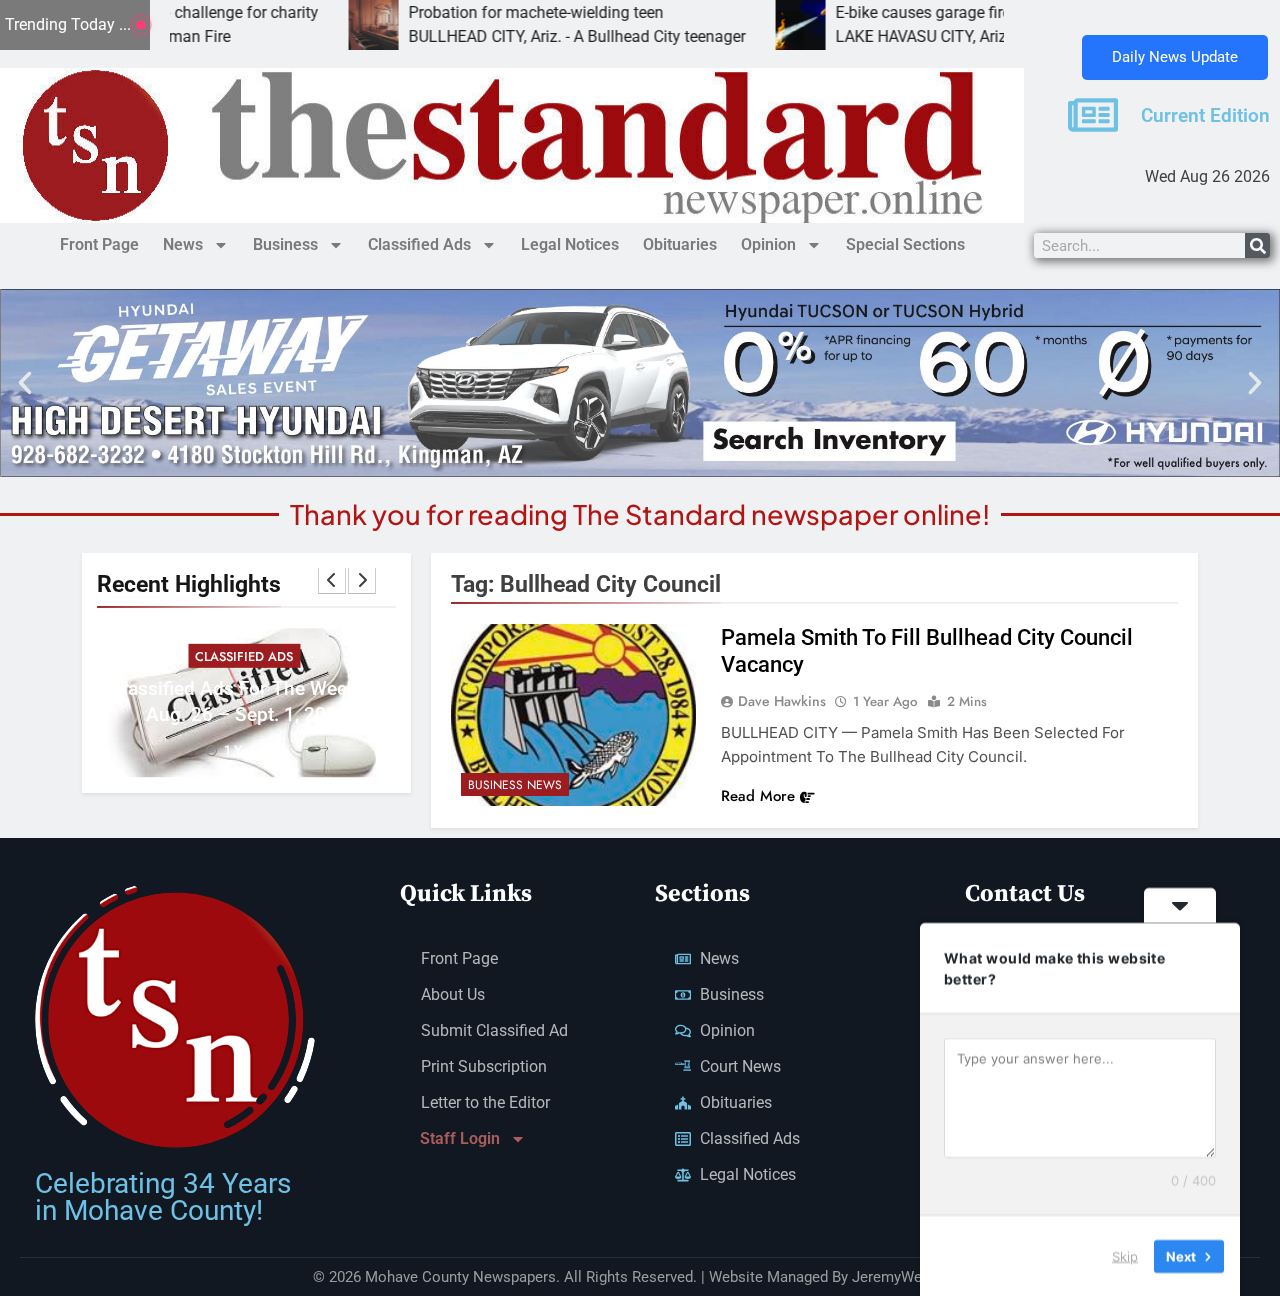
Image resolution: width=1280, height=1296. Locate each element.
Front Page (99, 244)
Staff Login (460, 1138)
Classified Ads (419, 244)
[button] (25, 383)
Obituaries (680, 244)
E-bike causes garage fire (864, 12)
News (183, 244)
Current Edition (1205, 116)
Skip (1125, 1255)
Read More (758, 796)
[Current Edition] (1093, 115)
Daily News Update (1175, 57)
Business (285, 244)
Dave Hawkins (782, 701)
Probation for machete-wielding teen (477, 12)
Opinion (768, 244)
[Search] (1257, 245)
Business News (515, 785)
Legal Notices (570, 244)
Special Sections (905, 244)
